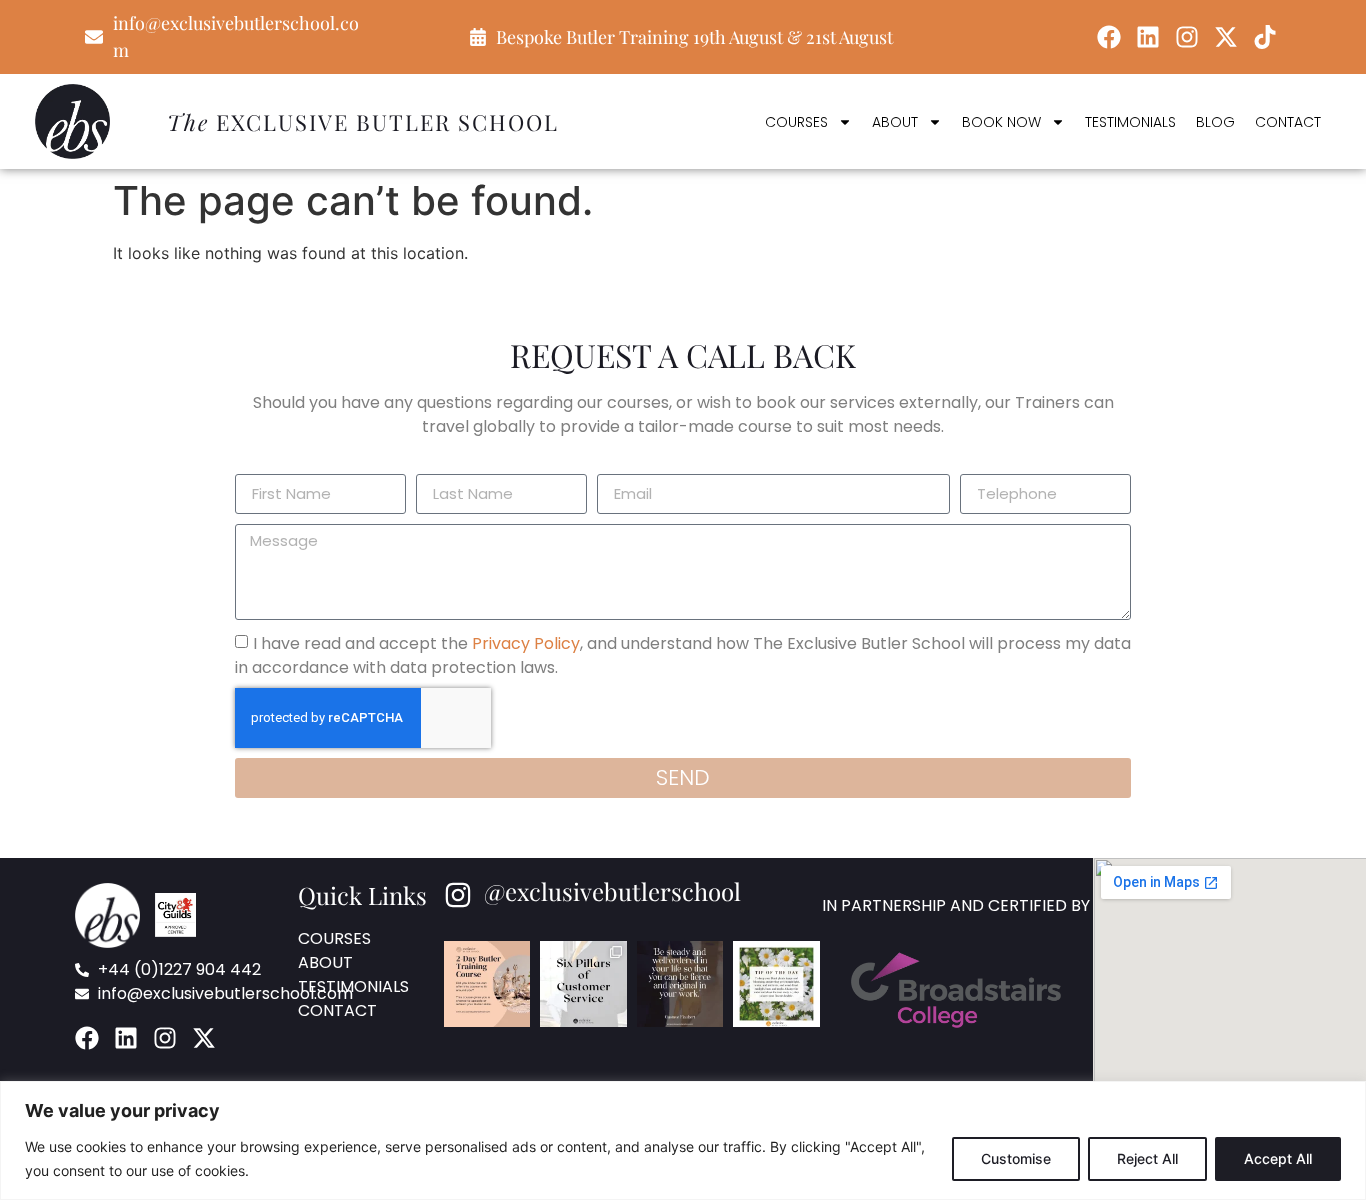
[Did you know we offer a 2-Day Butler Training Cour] (487, 984)
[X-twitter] (1226, 37)
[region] (683, 1140)
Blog (1215, 122)
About (895, 122)
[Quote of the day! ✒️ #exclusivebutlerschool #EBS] (680, 984)
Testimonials (1130, 122)
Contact (1288, 122)
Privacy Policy (526, 642)
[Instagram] (1187, 37)
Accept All (1278, 1158)
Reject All (1147, 1158)
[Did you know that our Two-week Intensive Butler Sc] (776, 984)
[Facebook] (1109, 37)
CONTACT (337, 1010)
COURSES (796, 122)
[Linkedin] (1148, 37)
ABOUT (325, 962)
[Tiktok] (1265, 37)
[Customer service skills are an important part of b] (583, 984)
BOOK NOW (1001, 122)
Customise (1016, 1158)
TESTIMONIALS (353, 986)
